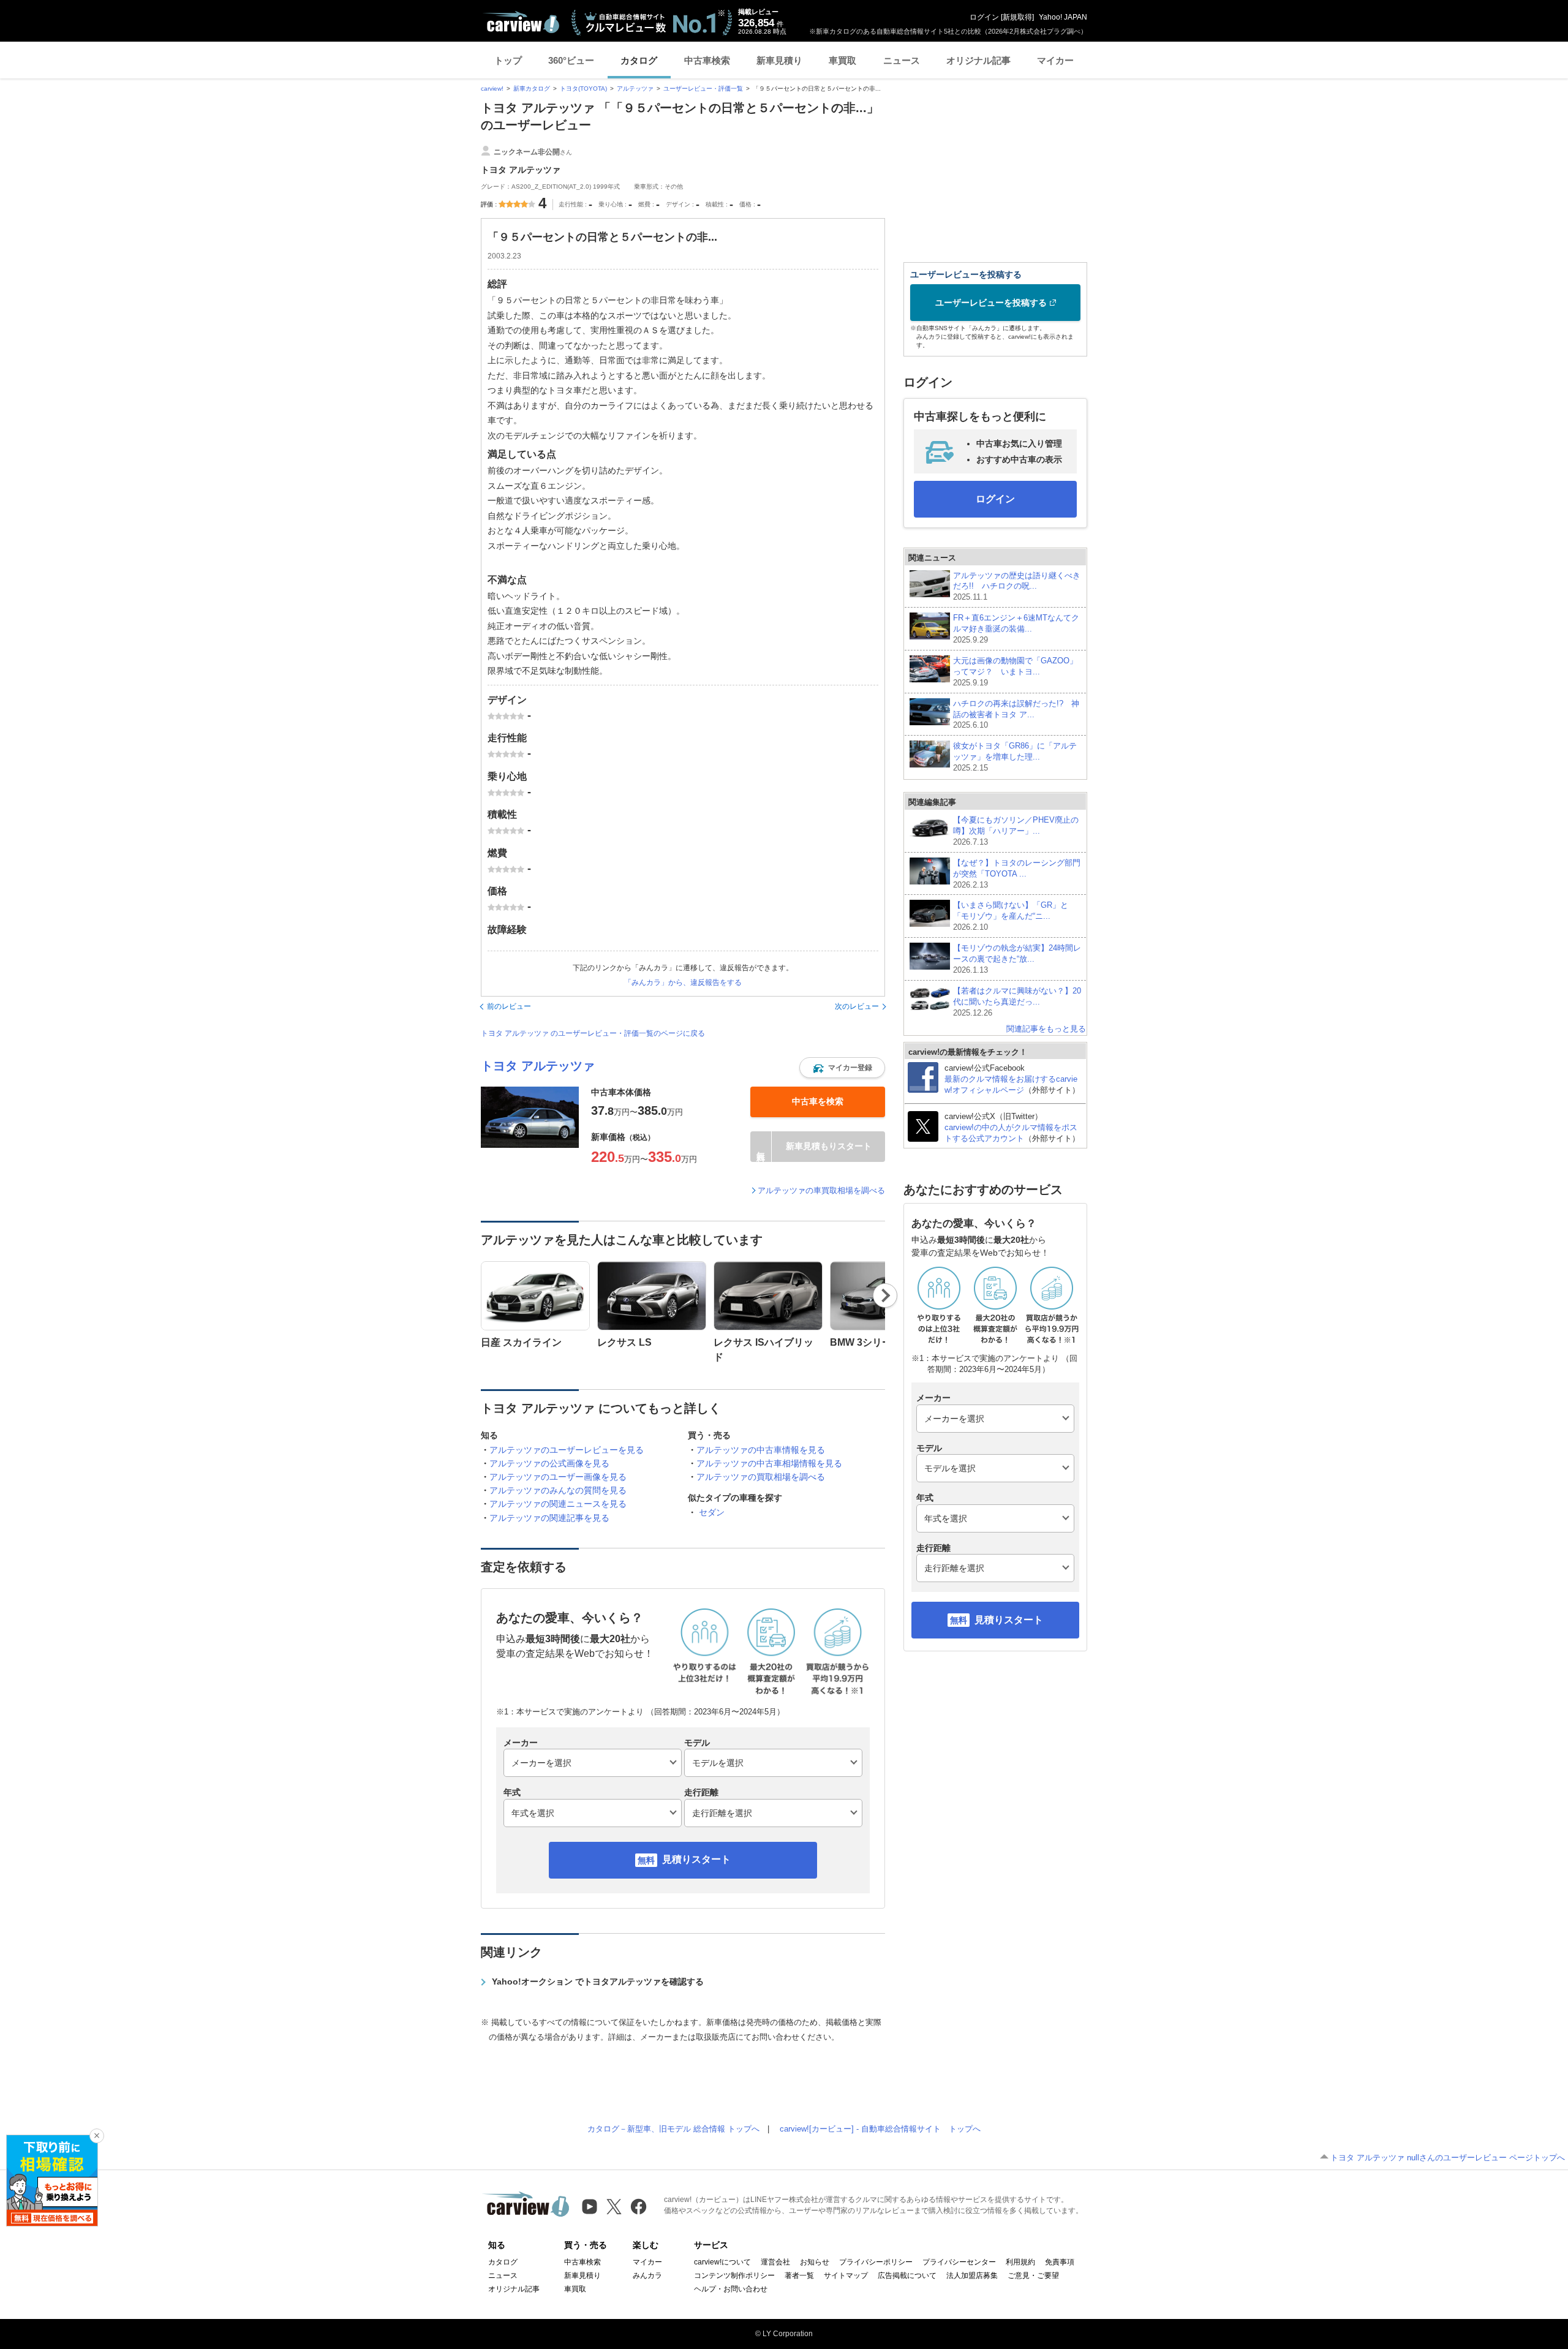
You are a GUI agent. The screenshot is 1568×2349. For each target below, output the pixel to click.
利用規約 (1020, 2262)
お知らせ (815, 2262)
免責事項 (1060, 2262)
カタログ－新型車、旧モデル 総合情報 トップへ (673, 2129)
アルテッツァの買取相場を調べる (761, 1477)
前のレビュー (509, 1006)
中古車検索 (707, 60)
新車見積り (779, 60)
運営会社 (775, 2262)
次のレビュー (857, 1006)
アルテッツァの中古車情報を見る (761, 1450)
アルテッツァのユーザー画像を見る (558, 1477)
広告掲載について (907, 2275)
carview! (492, 89)
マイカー (1055, 60)
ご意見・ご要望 (1033, 2275)
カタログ (639, 60)
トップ (508, 60)
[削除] (97, 2136)
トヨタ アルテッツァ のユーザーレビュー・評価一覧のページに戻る (593, 1033)
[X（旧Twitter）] (614, 2207)
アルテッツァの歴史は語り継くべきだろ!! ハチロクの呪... (1017, 586)
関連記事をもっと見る (1046, 1029)
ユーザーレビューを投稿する (991, 303)
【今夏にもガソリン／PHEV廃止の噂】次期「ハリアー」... (1016, 831)
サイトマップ (846, 2275)
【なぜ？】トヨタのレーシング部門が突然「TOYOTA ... (1017, 874)
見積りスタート (696, 1859)
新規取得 (1017, 17)
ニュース (902, 60)
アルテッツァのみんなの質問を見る (558, 1490)
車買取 (842, 60)
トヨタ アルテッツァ (538, 1066)
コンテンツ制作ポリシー (734, 2275)
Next (885, 1295)
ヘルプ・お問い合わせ (731, 2289)
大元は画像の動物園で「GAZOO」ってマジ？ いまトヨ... (1015, 672)
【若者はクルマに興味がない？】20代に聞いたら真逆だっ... (1017, 1002)
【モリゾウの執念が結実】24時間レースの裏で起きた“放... (1017, 959)
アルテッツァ (635, 89)
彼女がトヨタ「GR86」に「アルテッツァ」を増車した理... (1015, 757)
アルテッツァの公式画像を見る (549, 1463)
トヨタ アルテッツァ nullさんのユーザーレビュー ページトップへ (1448, 2158)
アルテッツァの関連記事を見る (549, 1518)
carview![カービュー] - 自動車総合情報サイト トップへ (880, 2129)
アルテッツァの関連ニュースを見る (558, 1504)
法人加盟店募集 (972, 2275)
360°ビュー (571, 60)
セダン (712, 1512)
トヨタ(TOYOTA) (583, 89)
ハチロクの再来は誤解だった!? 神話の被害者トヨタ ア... (1016, 715)
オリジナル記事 (978, 60)
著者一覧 (799, 2275)
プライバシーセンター (959, 2262)
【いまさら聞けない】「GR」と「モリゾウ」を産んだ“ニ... (1011, 916)
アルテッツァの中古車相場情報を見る (769, 1463)
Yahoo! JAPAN (1063, 17)
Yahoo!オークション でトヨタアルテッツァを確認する (598, 1981)
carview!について (722, 2262)
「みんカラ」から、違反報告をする (683, 982)
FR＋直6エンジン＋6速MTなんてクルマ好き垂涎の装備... (1016, 629)
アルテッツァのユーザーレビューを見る (567, 1450)
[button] (842, 1068)
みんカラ (647, 2275)
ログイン (984, 17)
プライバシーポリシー (876, 2262)
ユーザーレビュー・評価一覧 (703, 89)
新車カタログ (532, 89)
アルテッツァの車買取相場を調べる (821, 1190)
